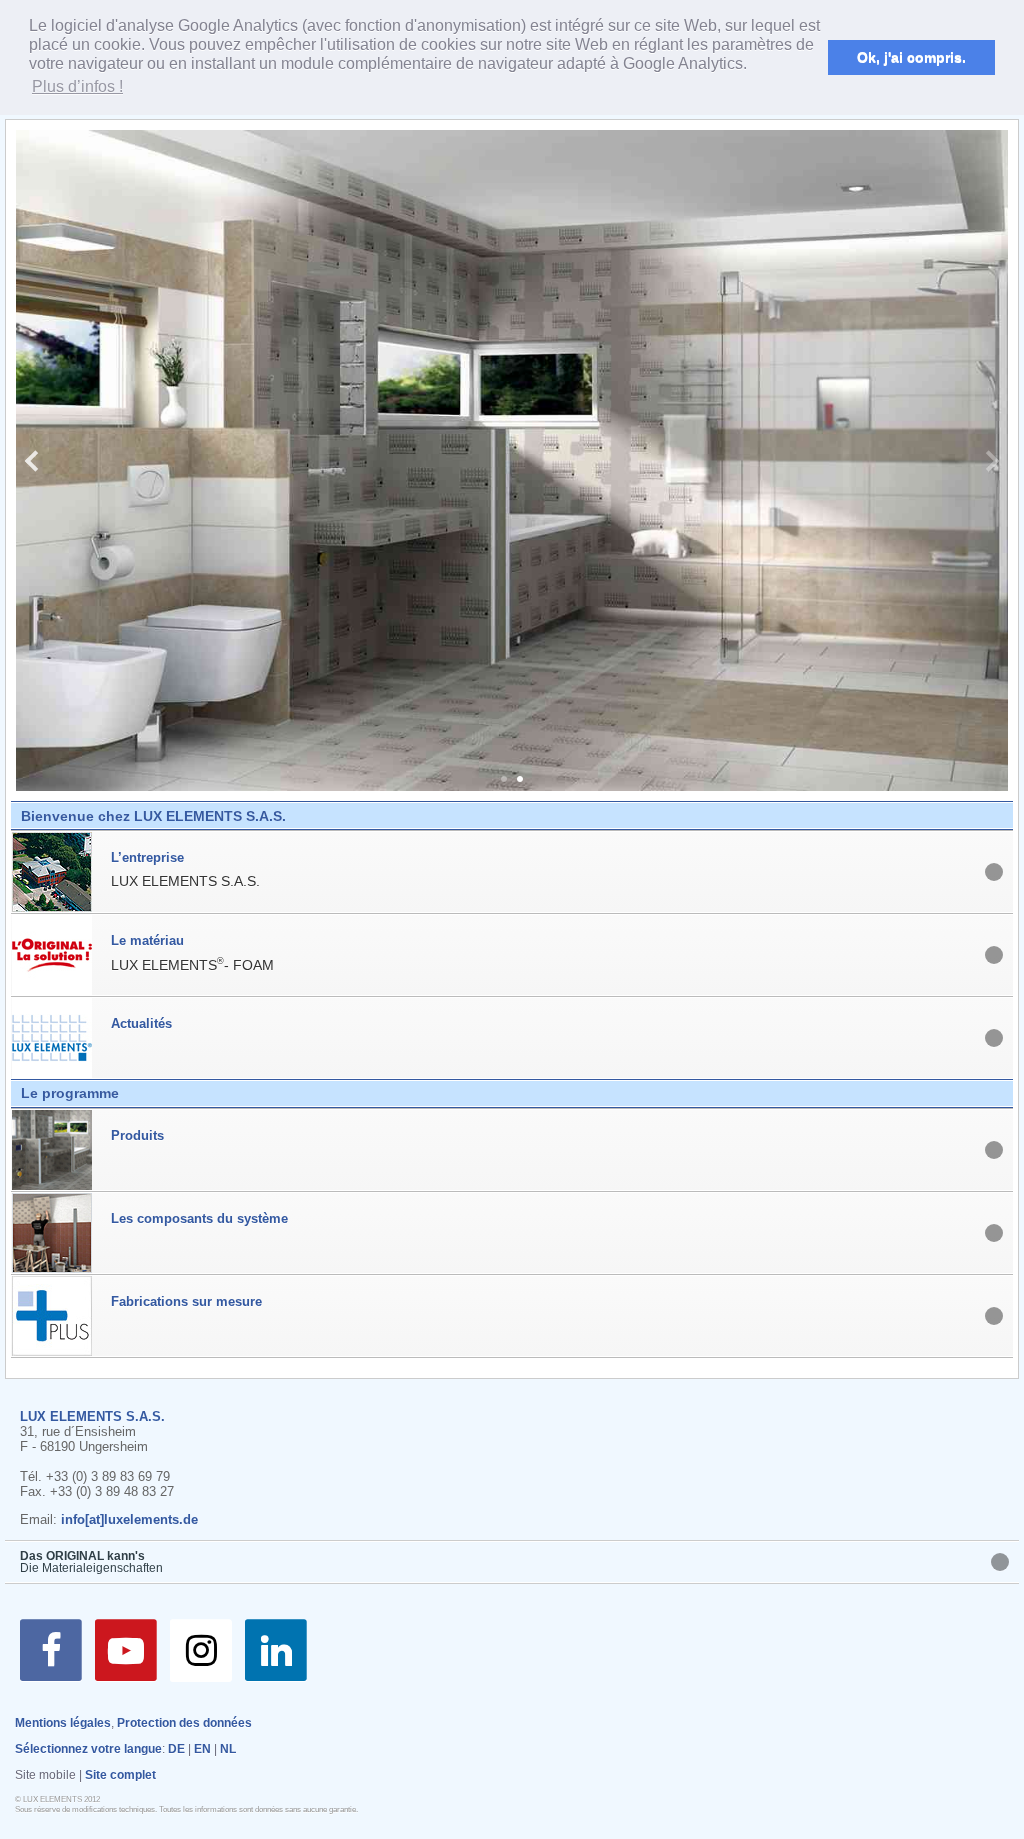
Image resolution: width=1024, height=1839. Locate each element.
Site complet (120, 1775)
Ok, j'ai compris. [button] (911, 57)
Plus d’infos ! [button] (77, 86)
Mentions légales (63, 1723)
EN (202, 1749)
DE (176, 1749)
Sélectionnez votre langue (88, 1749)
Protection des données (184, 1723)
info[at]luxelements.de (129, 1519)
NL (228, 1749)
